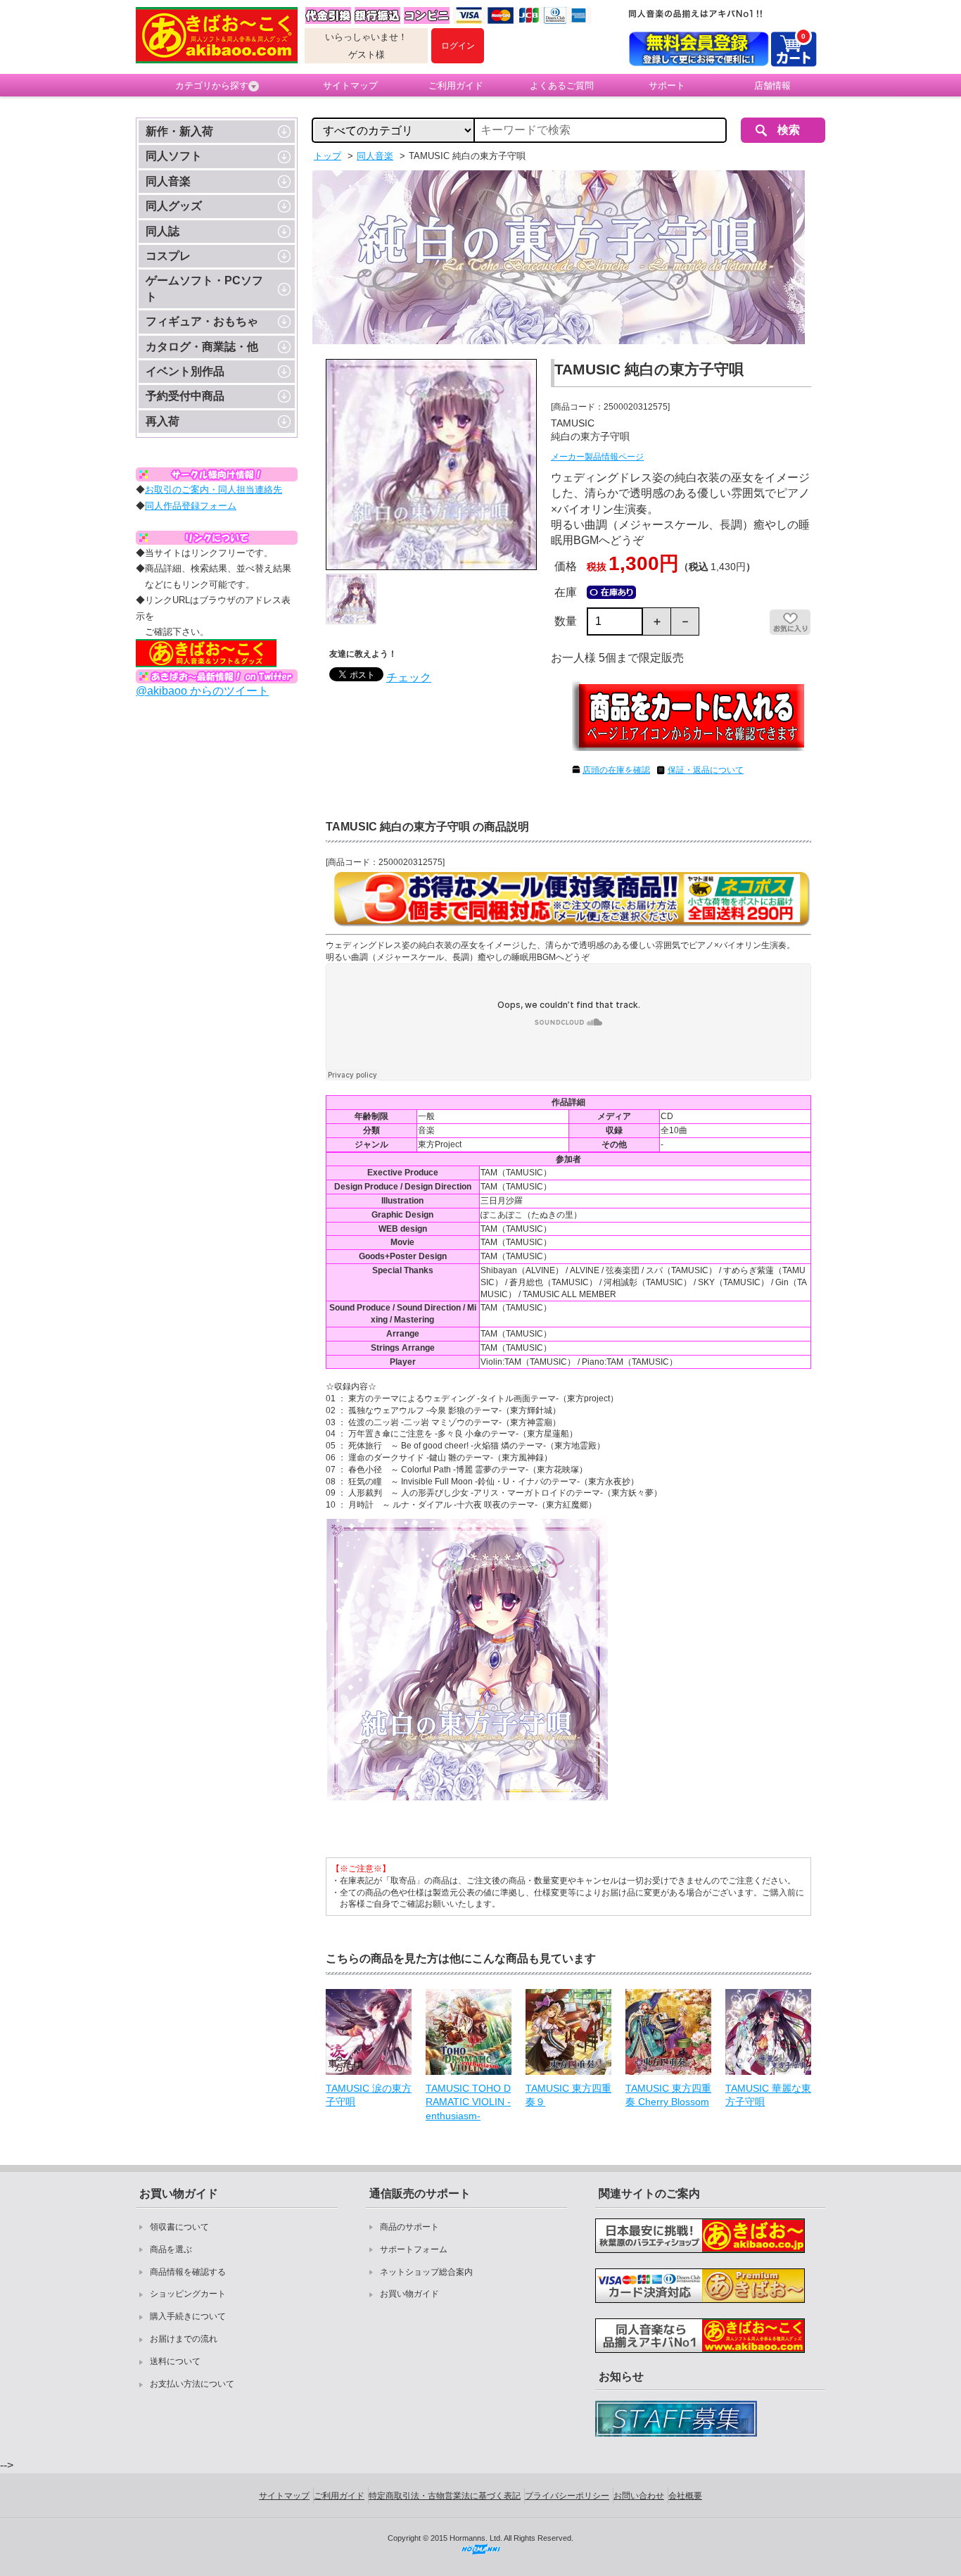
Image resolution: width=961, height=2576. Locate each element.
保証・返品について (706, 770)
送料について (175, 2361)
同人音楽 (168, 181)
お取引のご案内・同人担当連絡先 (214, 490)
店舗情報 (772, 86)
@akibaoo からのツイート (202, 691)
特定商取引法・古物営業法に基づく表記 (445, 2496)
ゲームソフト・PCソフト (204, 288)
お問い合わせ (639, 2496)
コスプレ (168, 256)
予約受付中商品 (185, 396)
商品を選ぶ (171, 2249)
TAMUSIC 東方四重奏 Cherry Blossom (668, 2095)
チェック (409, 677)
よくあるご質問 (562, 86)
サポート (667, 86)
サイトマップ (350, 86)
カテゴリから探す (212, 86)
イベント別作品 (185, 371)
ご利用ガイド (456, 86)
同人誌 (163, 231)
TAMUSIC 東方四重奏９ (568, 2095)
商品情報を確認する (188, 2272)
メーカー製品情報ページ (597, 457)
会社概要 (685, 2496)
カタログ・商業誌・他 (202, 347)
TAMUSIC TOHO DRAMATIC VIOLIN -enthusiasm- (468, 2102)
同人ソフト (174, 156)
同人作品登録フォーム (191, 506)
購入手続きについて (188, 2316)
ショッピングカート (188, 2294)
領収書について (179, 2227)
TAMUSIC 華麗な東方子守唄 (768, 2095)
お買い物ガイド (409, 2294)
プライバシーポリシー (567, 2496)
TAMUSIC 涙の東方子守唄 (369, 2095)
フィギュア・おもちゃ (202, 321)
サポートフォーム (414, 2249)
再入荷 (163, 421)
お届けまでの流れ (184, 2339)
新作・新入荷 (179, 131)
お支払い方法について (192, 2384)
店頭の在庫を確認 (616, 770)
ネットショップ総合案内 (426, 2272)
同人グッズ (174, 206)
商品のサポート (409, 2227)
